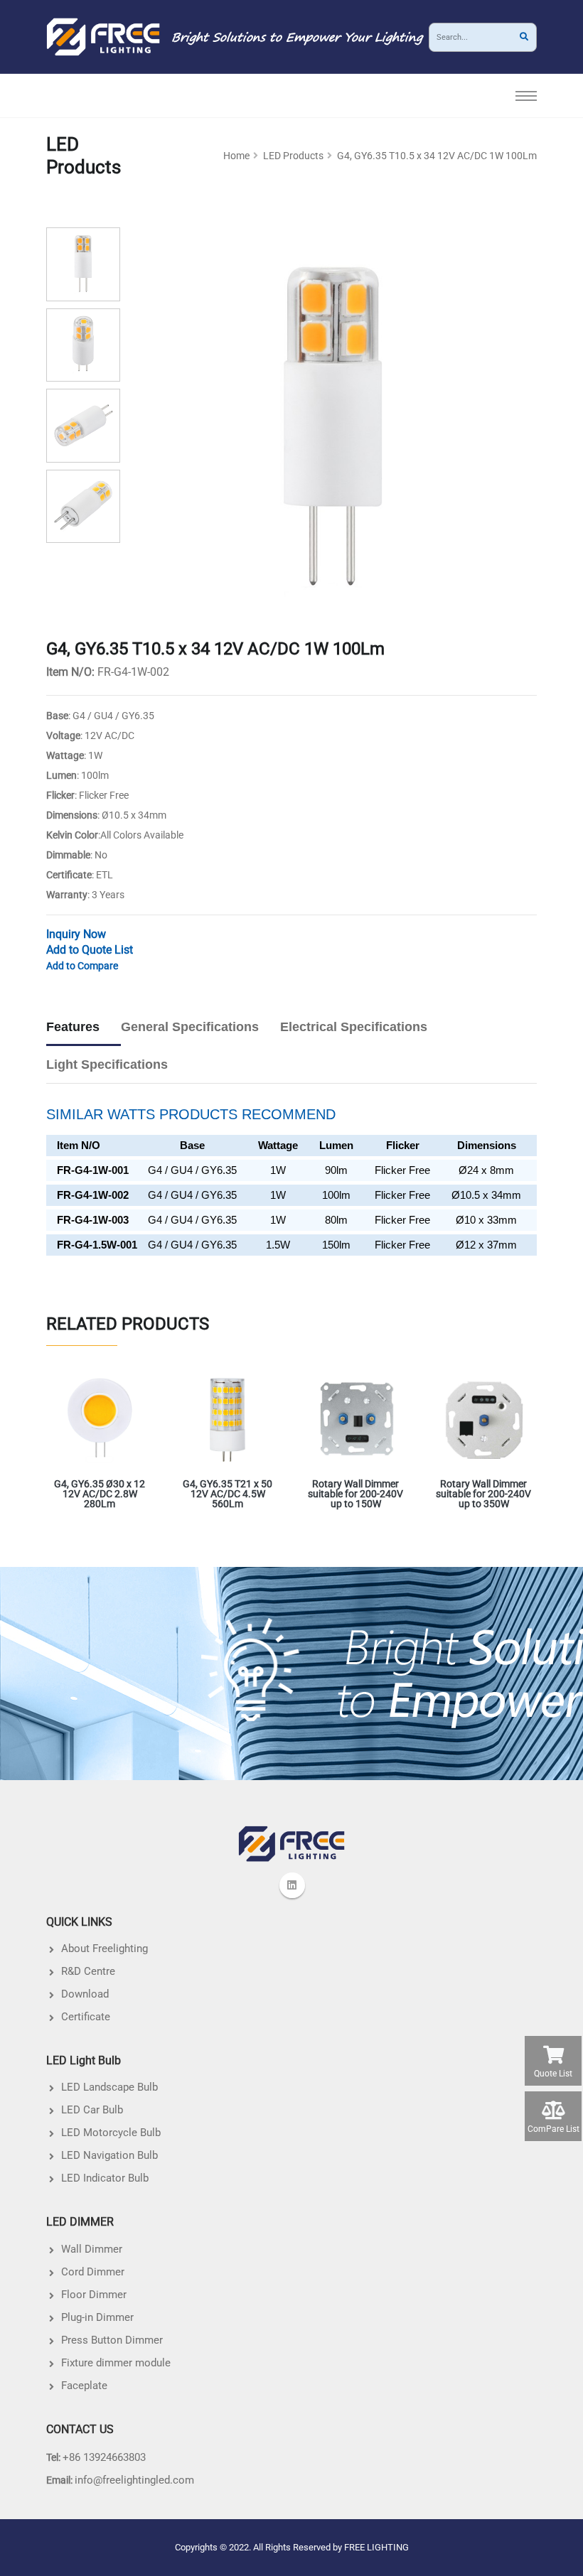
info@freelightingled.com (134, 2480)
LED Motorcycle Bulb (111, 2133)
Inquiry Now (76, 934)
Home (236, 156)
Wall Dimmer (92, 2249)
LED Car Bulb (92, 2110)
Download (85, 1994)
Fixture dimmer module (116, 2363)
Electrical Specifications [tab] (354, 1027)
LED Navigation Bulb (109, 2155)
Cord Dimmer (93, 2272)
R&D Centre (88, 1971)
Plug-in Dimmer (97, 2317)
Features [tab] (73, 1027)
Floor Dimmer (94, 2295)
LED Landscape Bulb (109, 2087)
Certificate (86, 2017)
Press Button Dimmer (112, 2340)
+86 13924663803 (104, 2457)
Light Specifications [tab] (107, 1065)
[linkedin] (292, 1885)
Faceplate (84, 2386)
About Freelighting (105, 1949)
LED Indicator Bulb (105, 2178)
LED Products (293, 156)
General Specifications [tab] (190, 1027)
